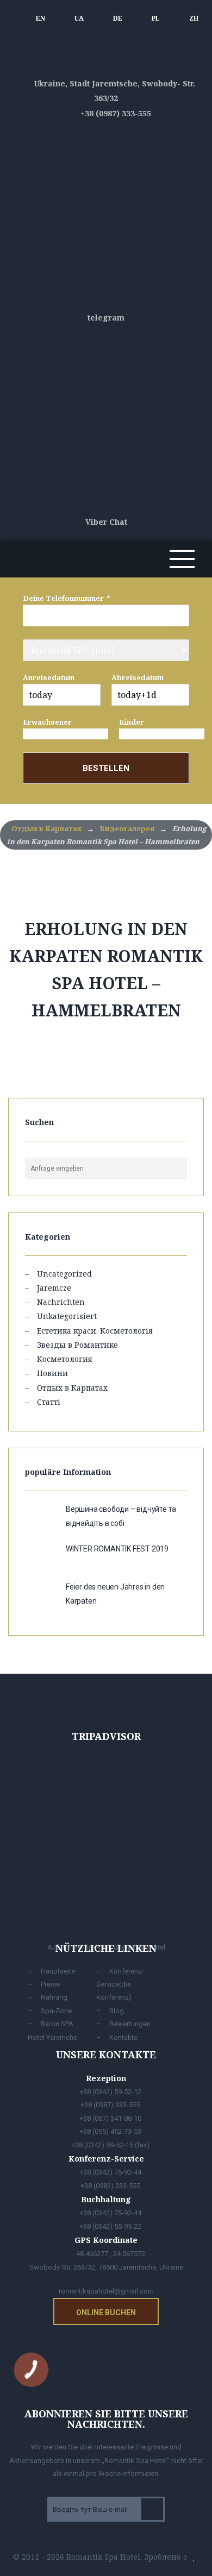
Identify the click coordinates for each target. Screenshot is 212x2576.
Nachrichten (61, 1302)
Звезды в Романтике (77, 1345)
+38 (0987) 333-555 (114, 113)
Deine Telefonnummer (63, 598)
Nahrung (54, 1997)
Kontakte (123, 2037)
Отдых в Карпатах (72, 1388)
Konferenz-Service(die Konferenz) (120, 1984)
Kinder (132, 722)
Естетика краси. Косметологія (95, 1331)
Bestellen (106, 768)
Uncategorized (64, 1274)
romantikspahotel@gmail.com (106, 2291)
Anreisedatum (49, 677)
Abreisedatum (138, 677)
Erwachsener (47, 722)
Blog (117, 2011)
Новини (52, 1373)
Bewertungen (130, 2024)
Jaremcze (54, 1288)
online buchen (106, 2313)
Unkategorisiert (67, 1316)
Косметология (65, 1359)
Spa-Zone (56, 2011)
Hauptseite (58, 1971)
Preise (50, 1984)
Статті (49, 1402)
